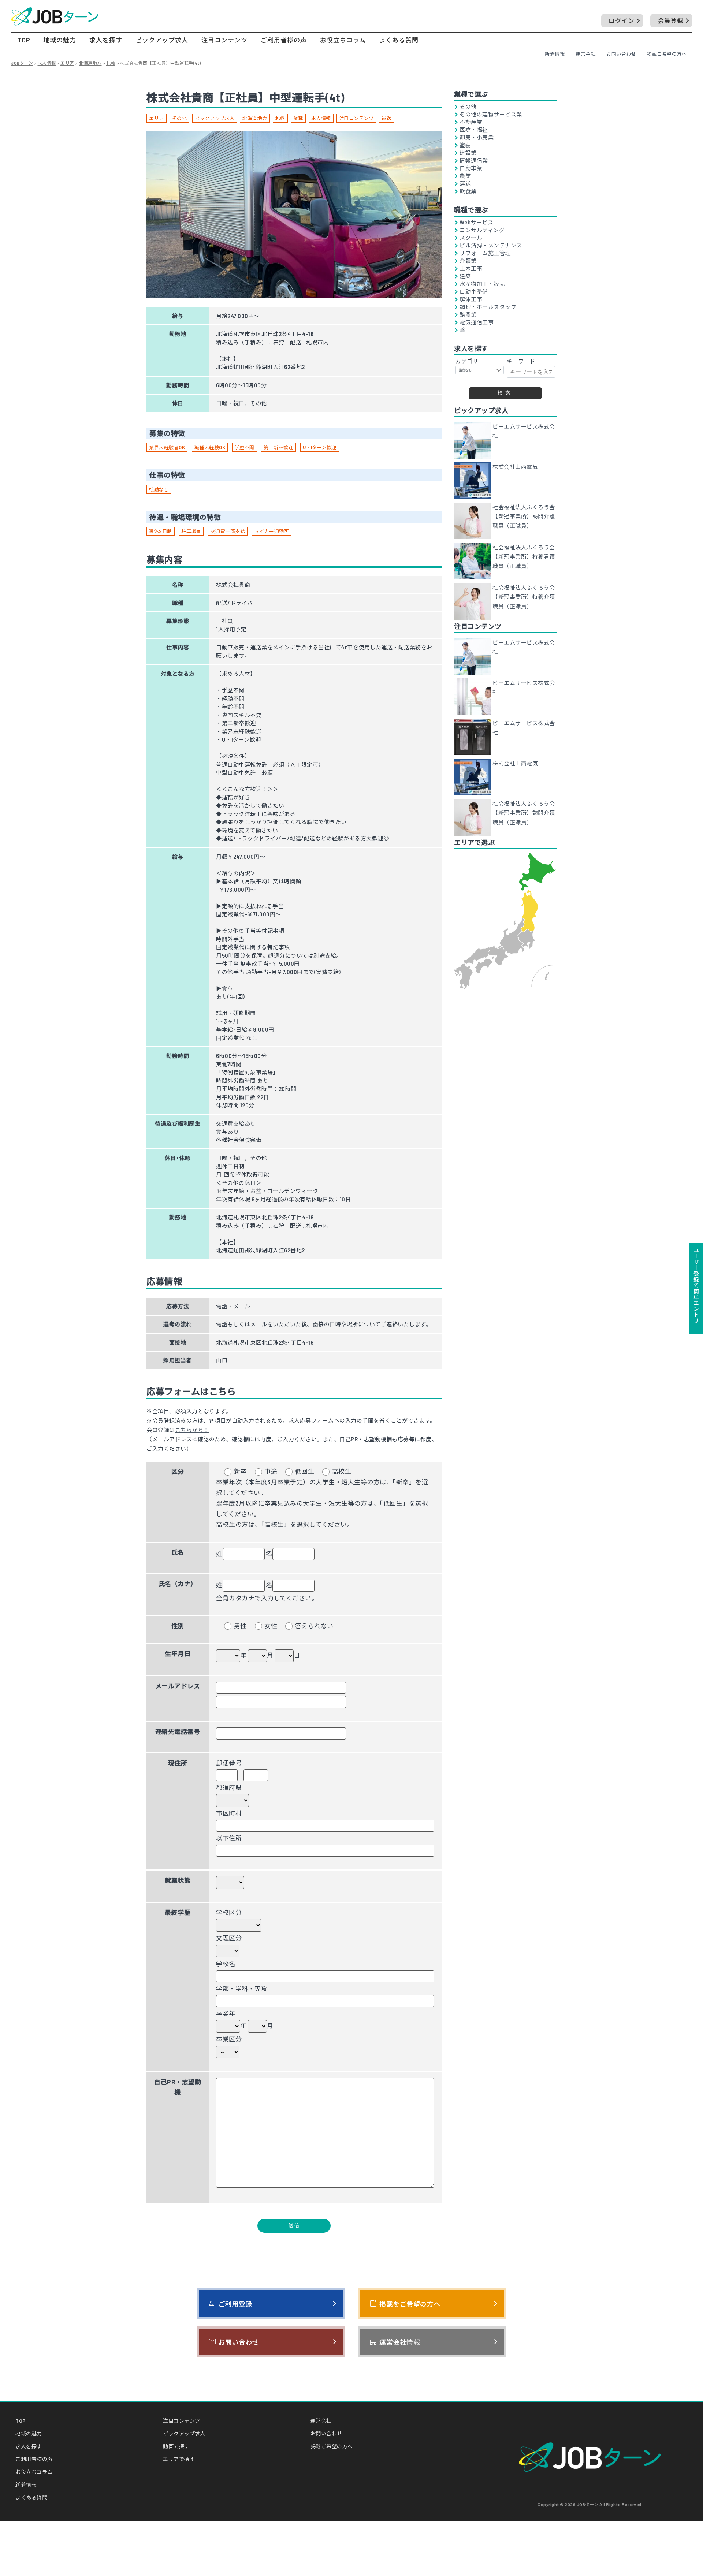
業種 (298, 118)
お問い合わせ (621, 54)
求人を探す (106, 40)
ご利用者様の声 (284, 40)
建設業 (468, 153)
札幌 (280, 118)
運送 (386, 118)
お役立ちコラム (343, 40)
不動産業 (471, 122)
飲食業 (468, 191)
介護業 (468, 261)
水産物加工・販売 (482, 284)
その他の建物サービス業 (491, 114)
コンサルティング (482, 230)
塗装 (465, 145)
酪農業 (468, 315)
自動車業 (471, 168)
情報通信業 (474, 161)
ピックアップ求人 (162, 40)
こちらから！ (192, 1430)
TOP (24, 40)
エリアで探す (179, 2459)
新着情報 (555, 54)
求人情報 (321, 118)
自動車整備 (474, 292)
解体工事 (471, 299)
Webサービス (477, 222)
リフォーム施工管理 (485, 253)
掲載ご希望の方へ (667, 54)
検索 (505, 393)
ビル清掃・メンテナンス (491, 245)
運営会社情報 (395, 2342)
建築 (465, 276)
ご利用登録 (230, 2304)
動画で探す (176, 2446)
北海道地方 (255, 118)
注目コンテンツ (224, 40)
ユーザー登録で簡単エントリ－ (696, 1288)
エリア (157, 118)
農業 (465, 176)
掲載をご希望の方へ (405, 2304)
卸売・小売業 (477, 137)
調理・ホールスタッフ (488, 307)
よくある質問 (399, 40)
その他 (180, 118)
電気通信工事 (477, 322)
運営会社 (585, 54)
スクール (471, 238)
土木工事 (471, 269)
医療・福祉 (474, 130)
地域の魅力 (60, 40)
